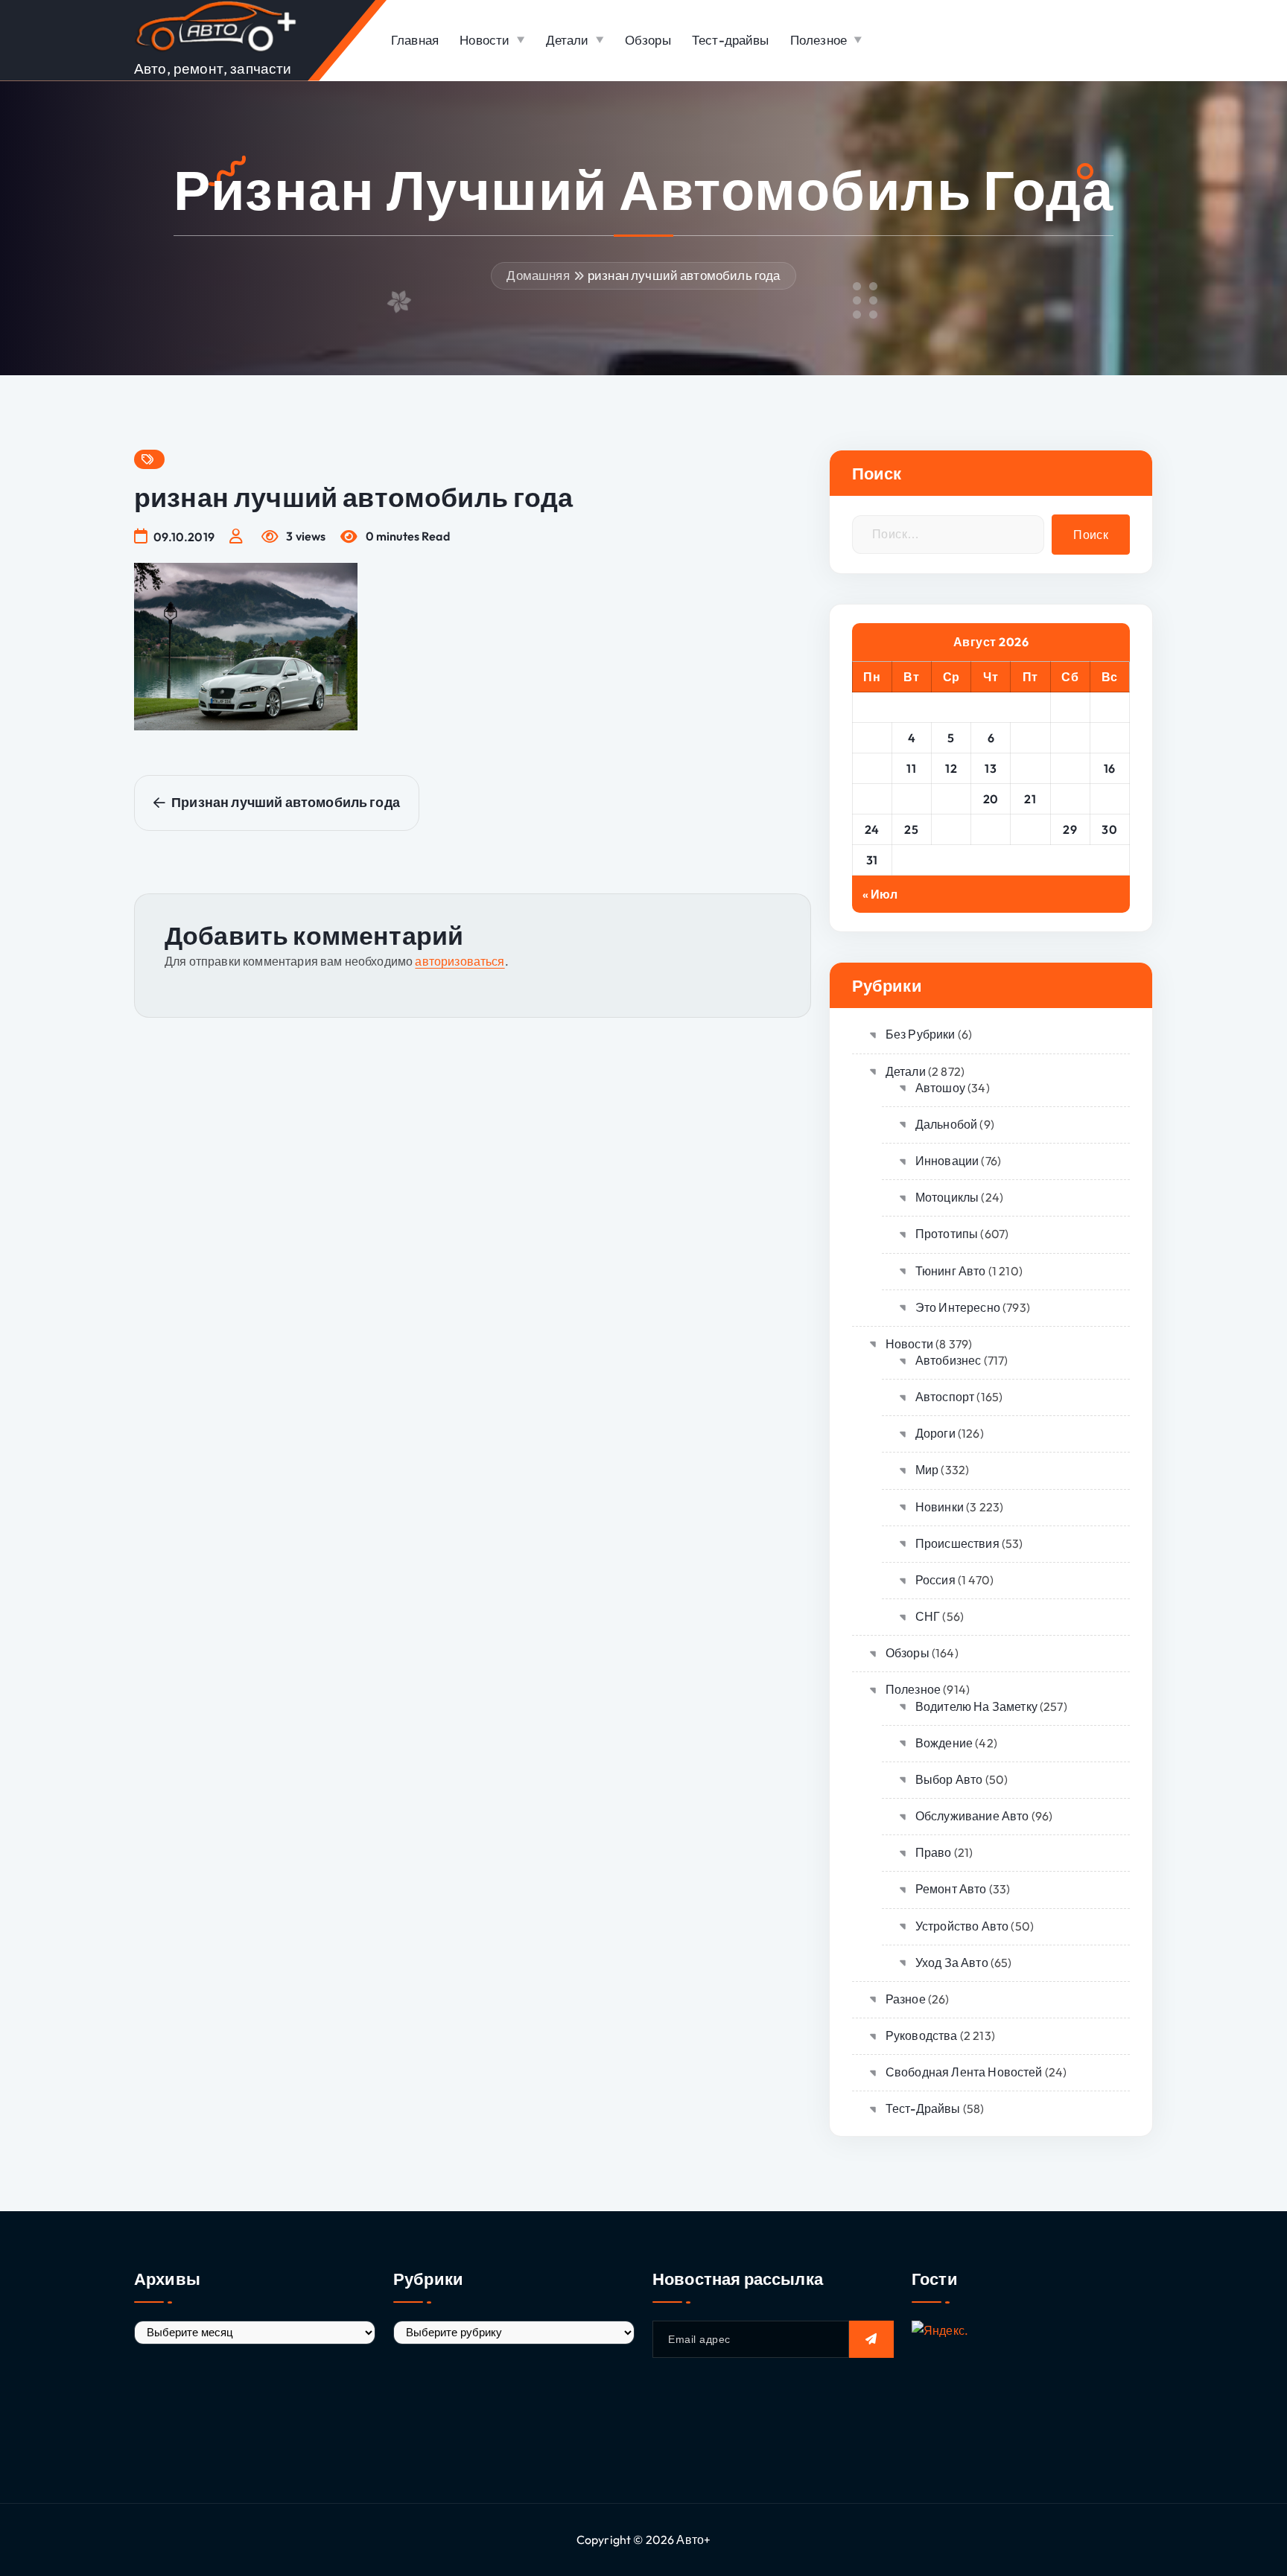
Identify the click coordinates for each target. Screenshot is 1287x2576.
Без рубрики (921, 1034)
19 (951, 799)
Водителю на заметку (976, 1706)
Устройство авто (962, 1926)
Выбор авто (949, 1779)
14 (1030, 768)
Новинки (940, 1507)
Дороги (935, 1433)
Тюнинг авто (951, 1271)
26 (951, 829)
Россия (935, 1580)
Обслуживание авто (972, 1816)
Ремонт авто (951, 1889)
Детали (568, 40)
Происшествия (957, 1543)
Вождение (944, 1743)
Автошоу (940, 1088)
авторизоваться (460, 961)
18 (912, 799)
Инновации (947, 1161)
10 (872, 768)
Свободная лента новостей (964, 2072)
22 (1070, 799)
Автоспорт (945, 1397)
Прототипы (947, 1234)
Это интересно (958, 1307)
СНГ (928, 1616)
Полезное (819, 40)
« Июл (880, 894)
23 (1109, 799)
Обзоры (648, 40)
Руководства (922, 2035)
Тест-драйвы (731, 40)
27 (991, 829)
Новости (484, 40)
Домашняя (538, 275)
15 (1070, 768)
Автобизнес (948, 1360)
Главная (415, 40)
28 (1030, 829)
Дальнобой (946, 1124)
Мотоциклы (947, 1197)
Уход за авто (952, 1963)
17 (872, 799)
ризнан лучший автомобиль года (684, 275)
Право (934, 1852)
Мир (927, 1470)
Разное (906, 1999)
